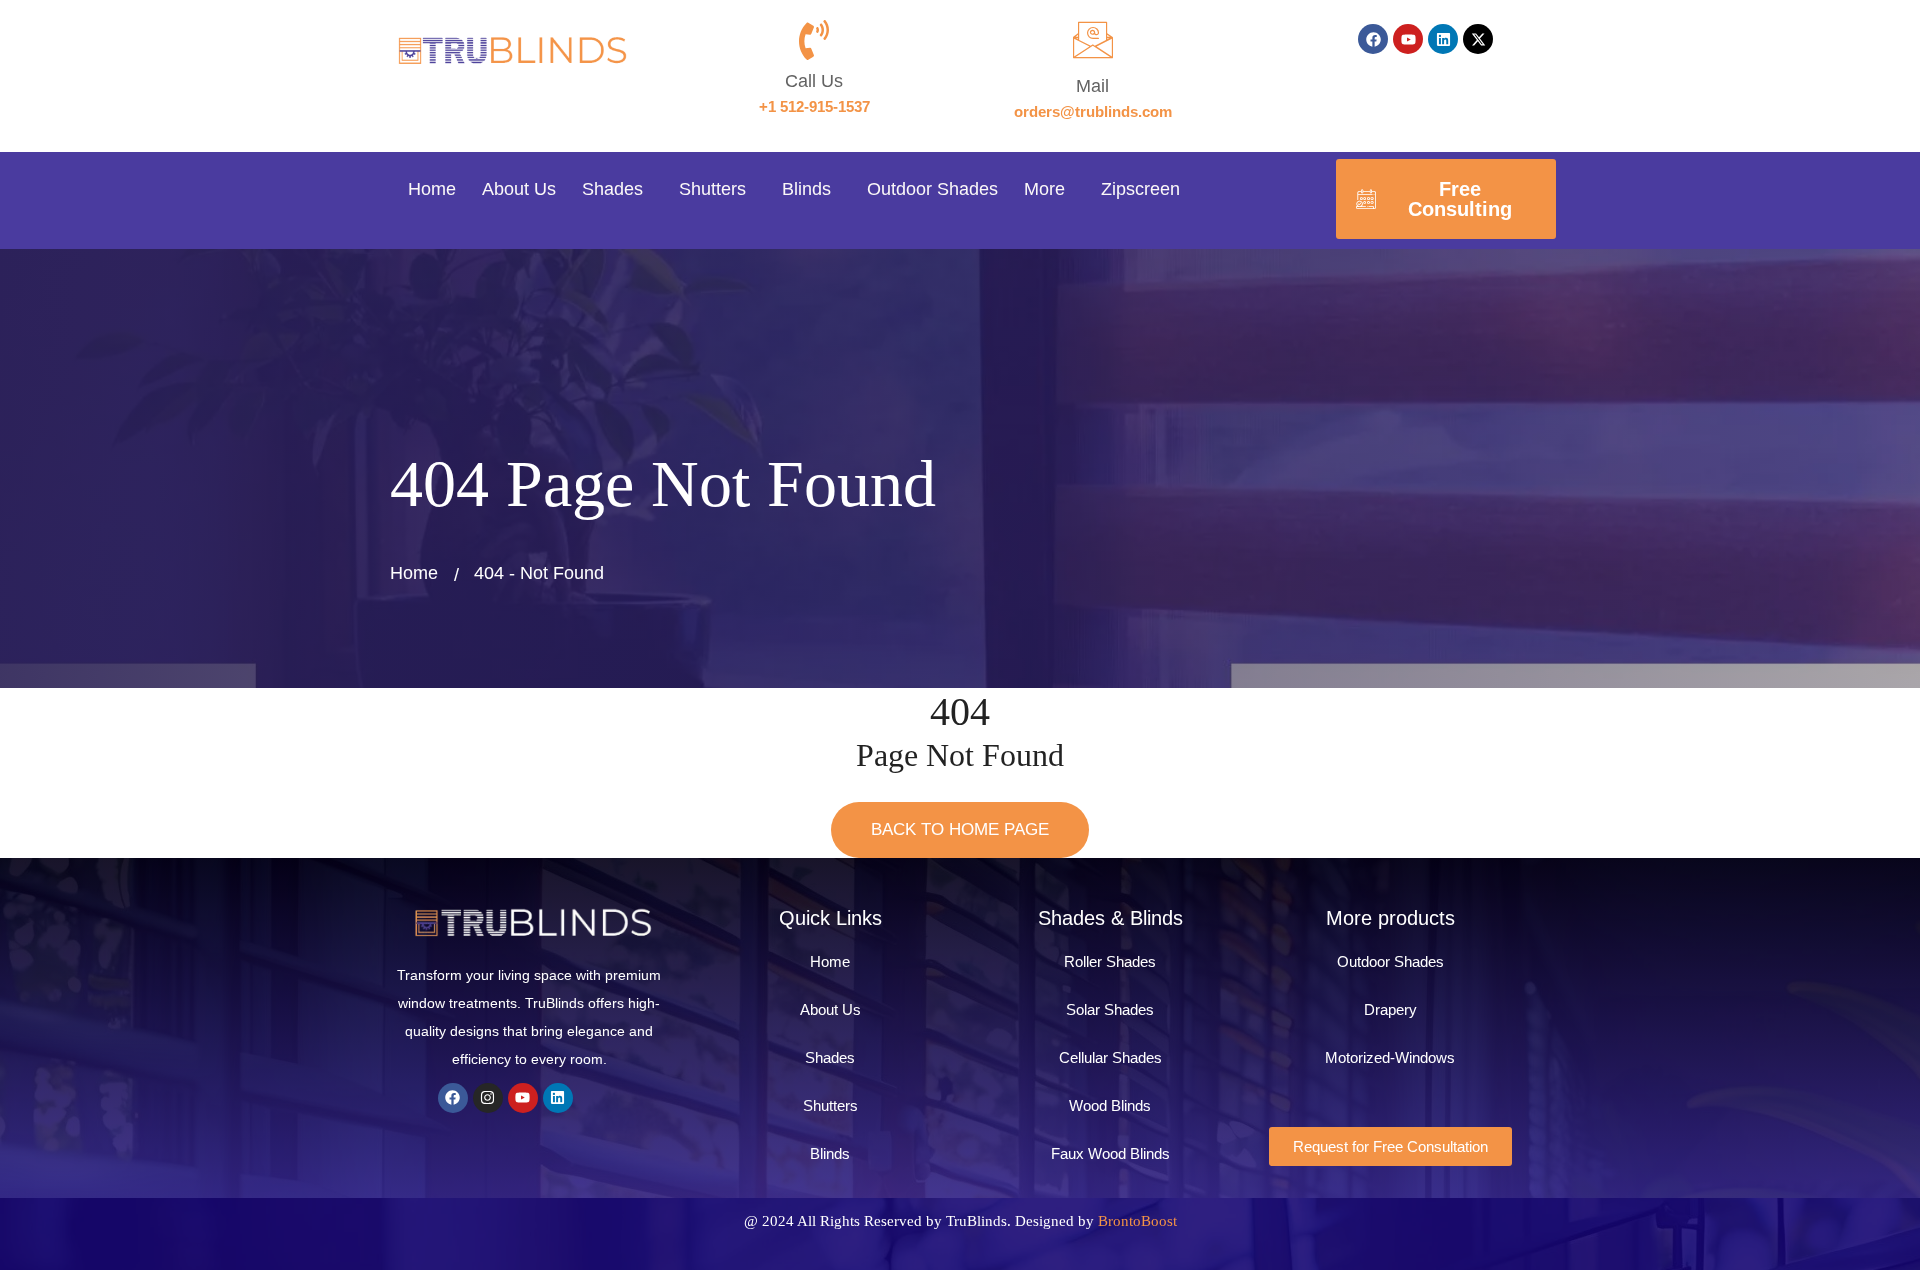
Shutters (712, 189)
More (1044, 189)
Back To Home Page (960, 829)
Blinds (806, 189)
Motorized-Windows (1390, 1057)
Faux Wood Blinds (1110, 1153)
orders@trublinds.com (1093, 111)
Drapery (1390, 1009)
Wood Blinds (1110, 1105)
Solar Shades (1110, 1009)
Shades (612, 189)
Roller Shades (1110, 961)
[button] (617, 189)
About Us (519, 189)
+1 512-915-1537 (814, 106)
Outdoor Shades (932, 189)
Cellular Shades (1110, 1057)
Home (432, 189)
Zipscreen (1140, 189)
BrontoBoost (1137, 1221)
